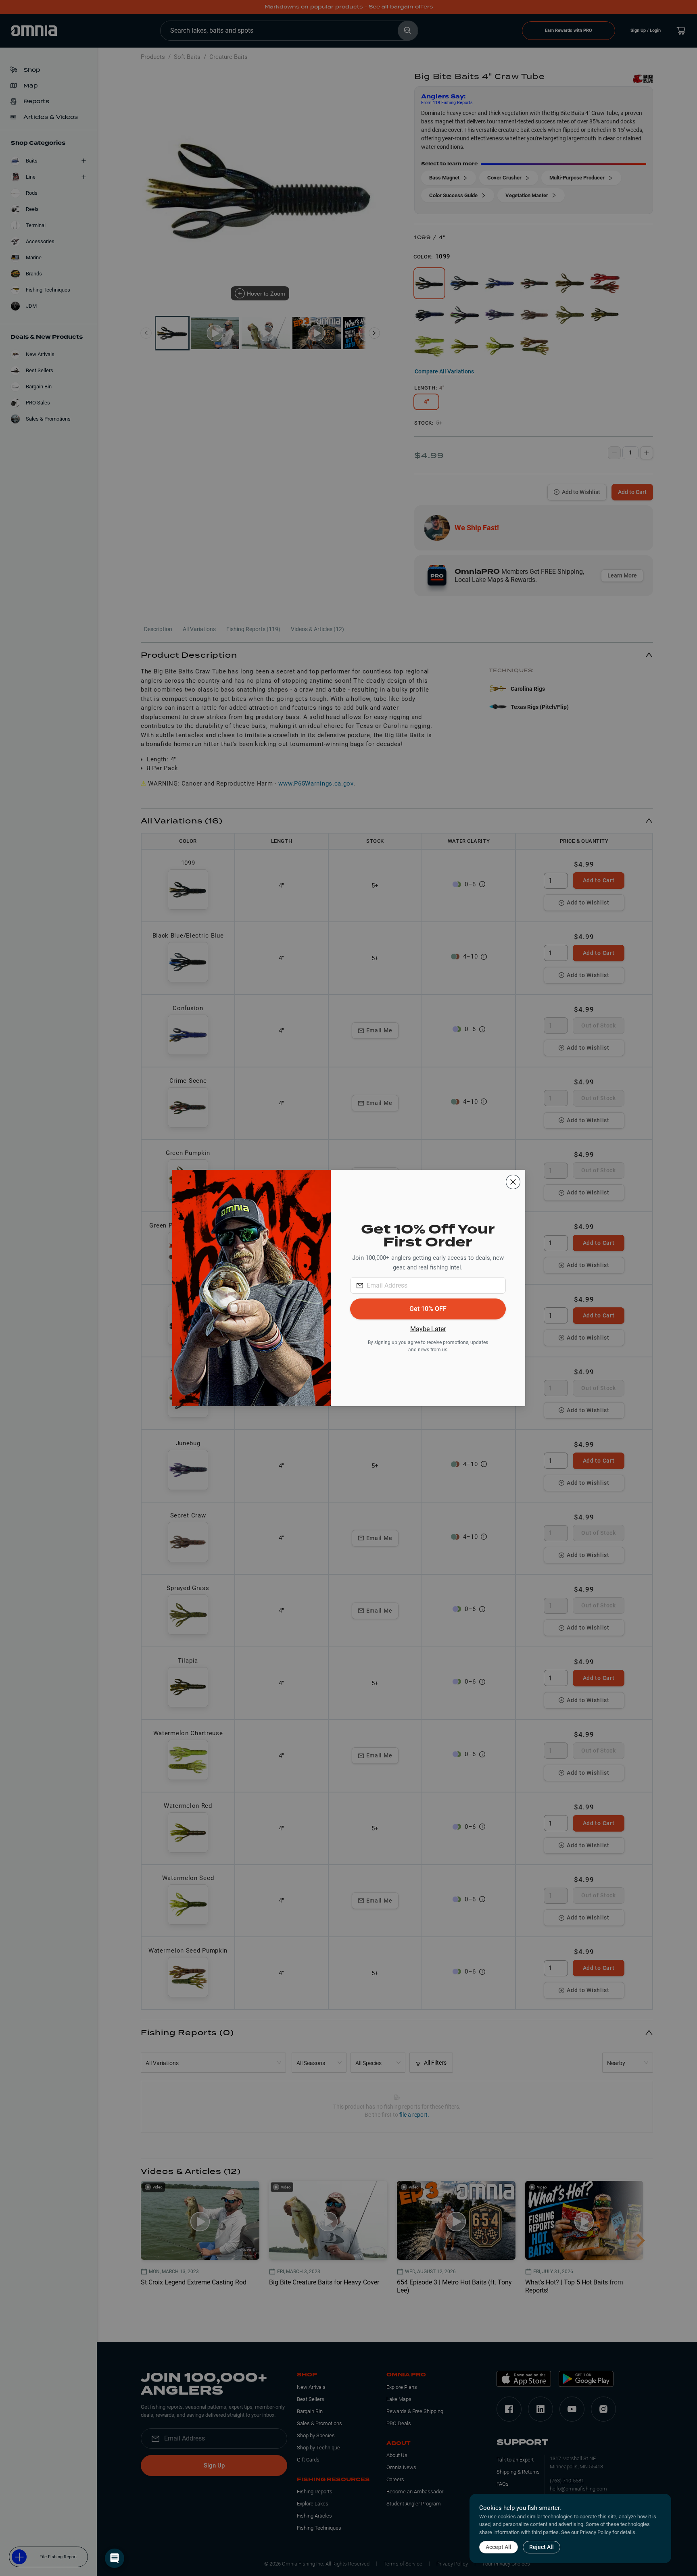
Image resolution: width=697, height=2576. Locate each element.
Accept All (499, 2547)
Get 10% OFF (428, 1309)
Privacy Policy (595, 2532)
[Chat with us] (115, 2558)
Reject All (542, 2547)
